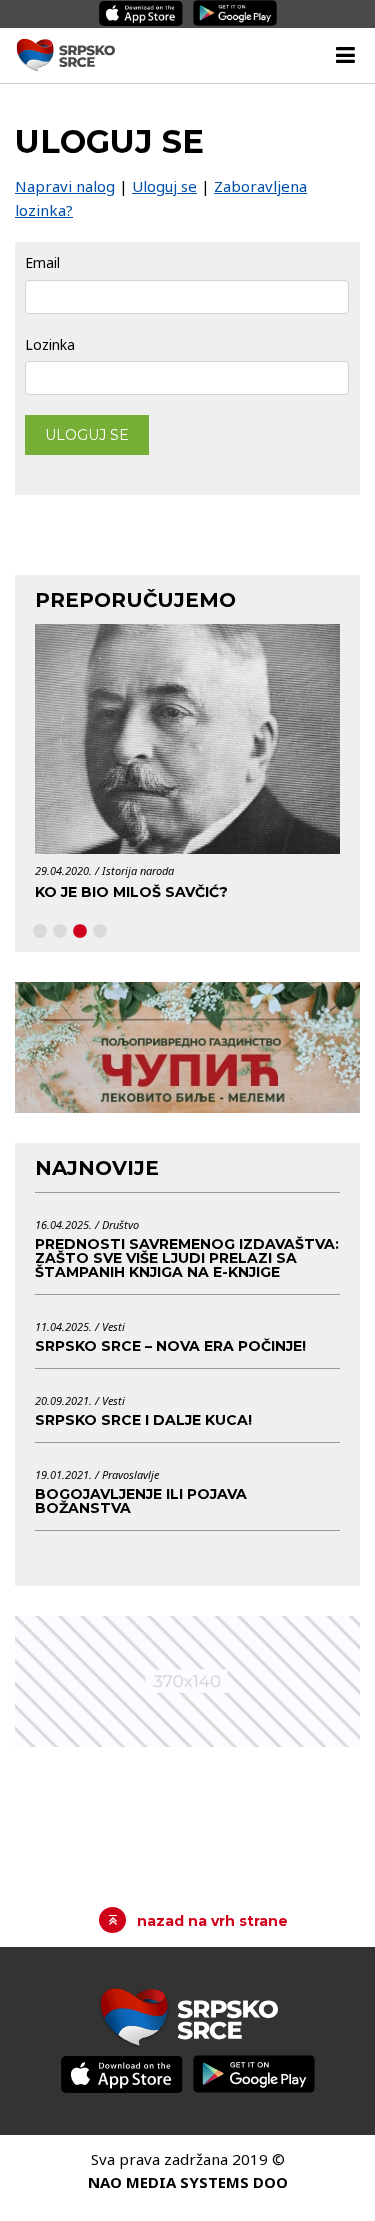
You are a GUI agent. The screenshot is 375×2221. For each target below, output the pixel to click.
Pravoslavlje (130, 1474)
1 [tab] (40, 932)
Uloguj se (164, 186)
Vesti (113, 1326)
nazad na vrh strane (212, 1921)
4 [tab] (100, 932)
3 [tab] (80, 932)
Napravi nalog (65, 186)
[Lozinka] (187, 377)
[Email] (187, 296)
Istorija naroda (138, 870)
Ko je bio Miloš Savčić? (131, 892)
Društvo (120, 1224)
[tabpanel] (187, 768)
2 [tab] (60, 932)
